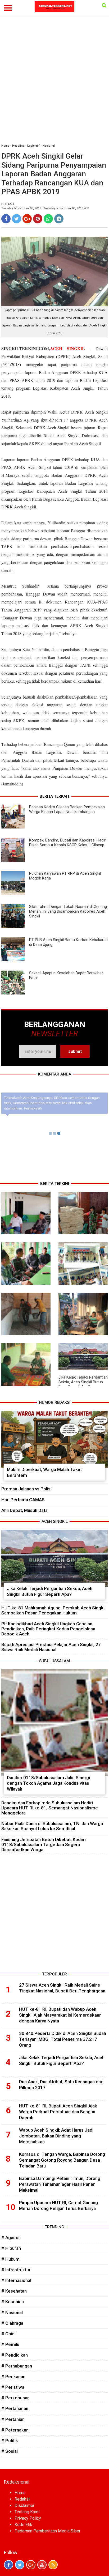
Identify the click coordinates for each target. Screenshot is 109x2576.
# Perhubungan (17, 2366)
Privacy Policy (28, 2518)
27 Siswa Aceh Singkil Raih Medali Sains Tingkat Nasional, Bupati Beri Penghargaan (62, 1988)
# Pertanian (13, 2419)
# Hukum (10, 2259)
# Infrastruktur (16, 2270)
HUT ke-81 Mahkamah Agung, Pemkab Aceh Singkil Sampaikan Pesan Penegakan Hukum (53, 1610)
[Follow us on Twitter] (20, 2565)
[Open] (104, 5)
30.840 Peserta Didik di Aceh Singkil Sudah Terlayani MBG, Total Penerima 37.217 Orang (63, 2039)
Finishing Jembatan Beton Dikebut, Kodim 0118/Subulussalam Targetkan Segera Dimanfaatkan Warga (44, 1844)
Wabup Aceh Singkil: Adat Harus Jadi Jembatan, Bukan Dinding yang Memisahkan (56, 2136)
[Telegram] (59, 219)
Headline (18, 146)
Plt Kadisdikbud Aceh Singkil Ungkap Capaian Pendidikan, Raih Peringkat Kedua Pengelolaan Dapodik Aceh (48, 1629)
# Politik (10, 2441)
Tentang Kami (27, 2512)
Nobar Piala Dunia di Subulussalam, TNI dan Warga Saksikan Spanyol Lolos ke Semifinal (52, 1826)
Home (5, 146)
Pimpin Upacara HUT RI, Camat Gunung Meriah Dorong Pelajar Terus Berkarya (58, 2205)
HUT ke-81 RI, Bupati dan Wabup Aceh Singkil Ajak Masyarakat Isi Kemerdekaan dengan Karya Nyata (60, 2015)
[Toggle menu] (8, 8)
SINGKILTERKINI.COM (25, 348)
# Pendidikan (15, 2355)
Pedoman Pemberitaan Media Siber (47, 2531)
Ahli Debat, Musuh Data (24, 1510)
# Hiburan (11, 2248)
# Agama (10, 2238)
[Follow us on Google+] (31, 2565)
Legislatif (33, 146)
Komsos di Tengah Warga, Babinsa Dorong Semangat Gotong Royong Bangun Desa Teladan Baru (62, 2160)
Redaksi (22, 2499)
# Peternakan (15, 2430)
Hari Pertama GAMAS (23, 1500)
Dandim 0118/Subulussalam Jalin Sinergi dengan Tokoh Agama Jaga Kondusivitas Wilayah (48, 1783)
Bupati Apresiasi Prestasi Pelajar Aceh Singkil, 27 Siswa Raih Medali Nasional (51, 1647)
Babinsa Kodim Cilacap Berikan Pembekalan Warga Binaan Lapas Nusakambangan (67, 809)
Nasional (49, 146)
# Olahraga (12, 2323)
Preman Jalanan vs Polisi (26, 1489)
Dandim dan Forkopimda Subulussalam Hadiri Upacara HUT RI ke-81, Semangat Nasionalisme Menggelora (50, 1808)
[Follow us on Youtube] (42, 2565)
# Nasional (12, 2313)
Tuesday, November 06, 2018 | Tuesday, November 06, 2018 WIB (45, 208)
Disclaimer (24, 2505)
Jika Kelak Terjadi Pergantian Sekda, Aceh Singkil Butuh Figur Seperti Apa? (83, 1382)
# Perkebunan (15, 2398)
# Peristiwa (13, 2387)
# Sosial (10, 2451)
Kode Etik (23, 2525)
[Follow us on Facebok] (9, 2565)
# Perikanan (13, 2377)
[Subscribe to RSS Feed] (53, 2565)
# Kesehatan (14, 2291)
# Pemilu (10, 2344)
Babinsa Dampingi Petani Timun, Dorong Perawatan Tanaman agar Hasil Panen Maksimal (60, 2184)
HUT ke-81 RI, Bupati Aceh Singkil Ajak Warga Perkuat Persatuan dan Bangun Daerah (58, 2112)
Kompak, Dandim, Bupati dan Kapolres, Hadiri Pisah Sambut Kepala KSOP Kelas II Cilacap (68, 843)
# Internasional (16, 2280)
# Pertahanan (15, 2408)
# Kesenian (13, 2302)
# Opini (8, 2334)
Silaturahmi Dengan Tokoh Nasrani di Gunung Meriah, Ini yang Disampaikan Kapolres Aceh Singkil (68, 911)
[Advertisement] (54, 82)
